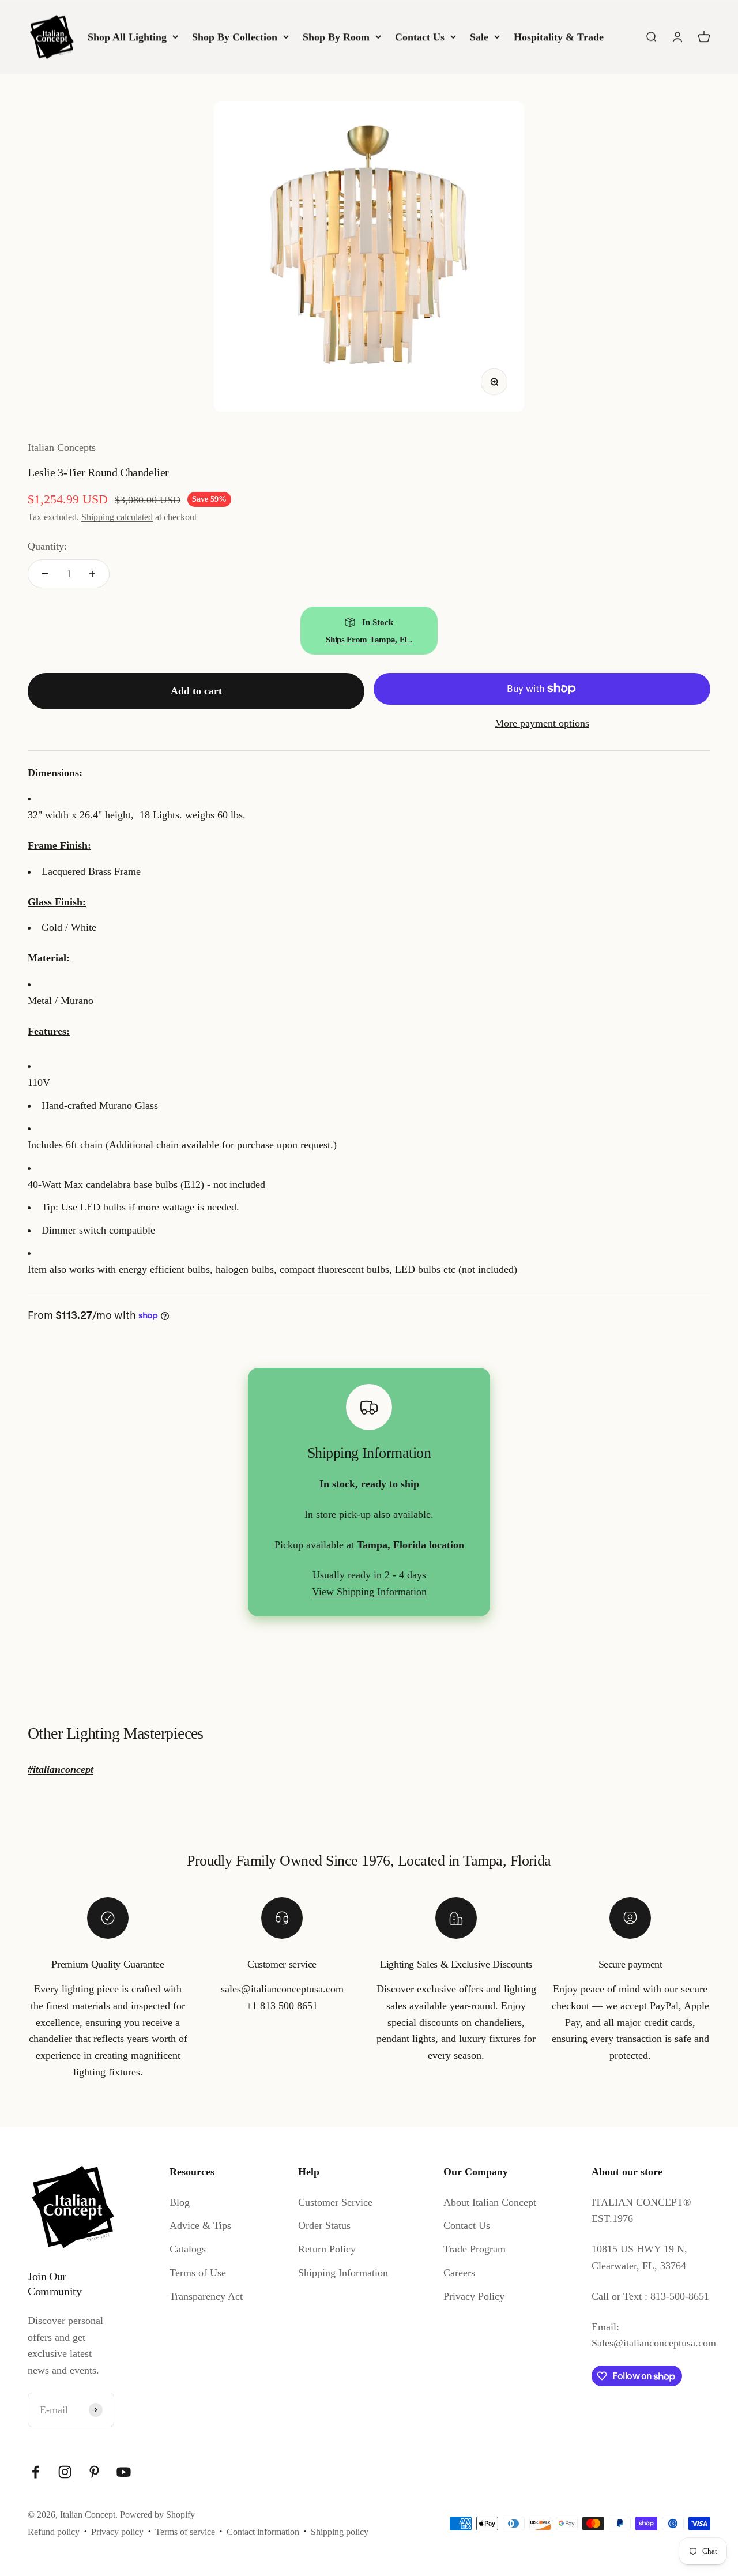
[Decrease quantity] (45, 574)
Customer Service (335, 2202)
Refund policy (54, 2532)
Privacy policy (117, 2532)
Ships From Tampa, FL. (369, 640)
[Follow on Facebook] (35, 2472)
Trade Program (475, 2249)
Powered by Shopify (157, 2515)
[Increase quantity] (92, 574)
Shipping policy (340, 2532)
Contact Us (420, 37)
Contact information (263, 2532)
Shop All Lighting (127, 37)
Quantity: (47, 546)
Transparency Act (206, 2296)
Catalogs (188, 2249)
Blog (180, 2202)
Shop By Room (336, 37)
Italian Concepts (62, 447)
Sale (479, 37)
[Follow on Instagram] (65, 2472)
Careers (459, 2273)
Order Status (324, 2225)
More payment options (542, 723)
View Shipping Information (369, 1592)
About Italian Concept (490, 2202)
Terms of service (185, 2532)
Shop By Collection (235, 37)
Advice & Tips (200, 2225)
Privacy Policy (474, 2296)
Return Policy (327, 2249)
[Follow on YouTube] (124, 2472)
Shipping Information (343, 2273)
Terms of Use (198, 2273)
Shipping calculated (117, 517)
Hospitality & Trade (559, 37)
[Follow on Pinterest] (94, 2472)
